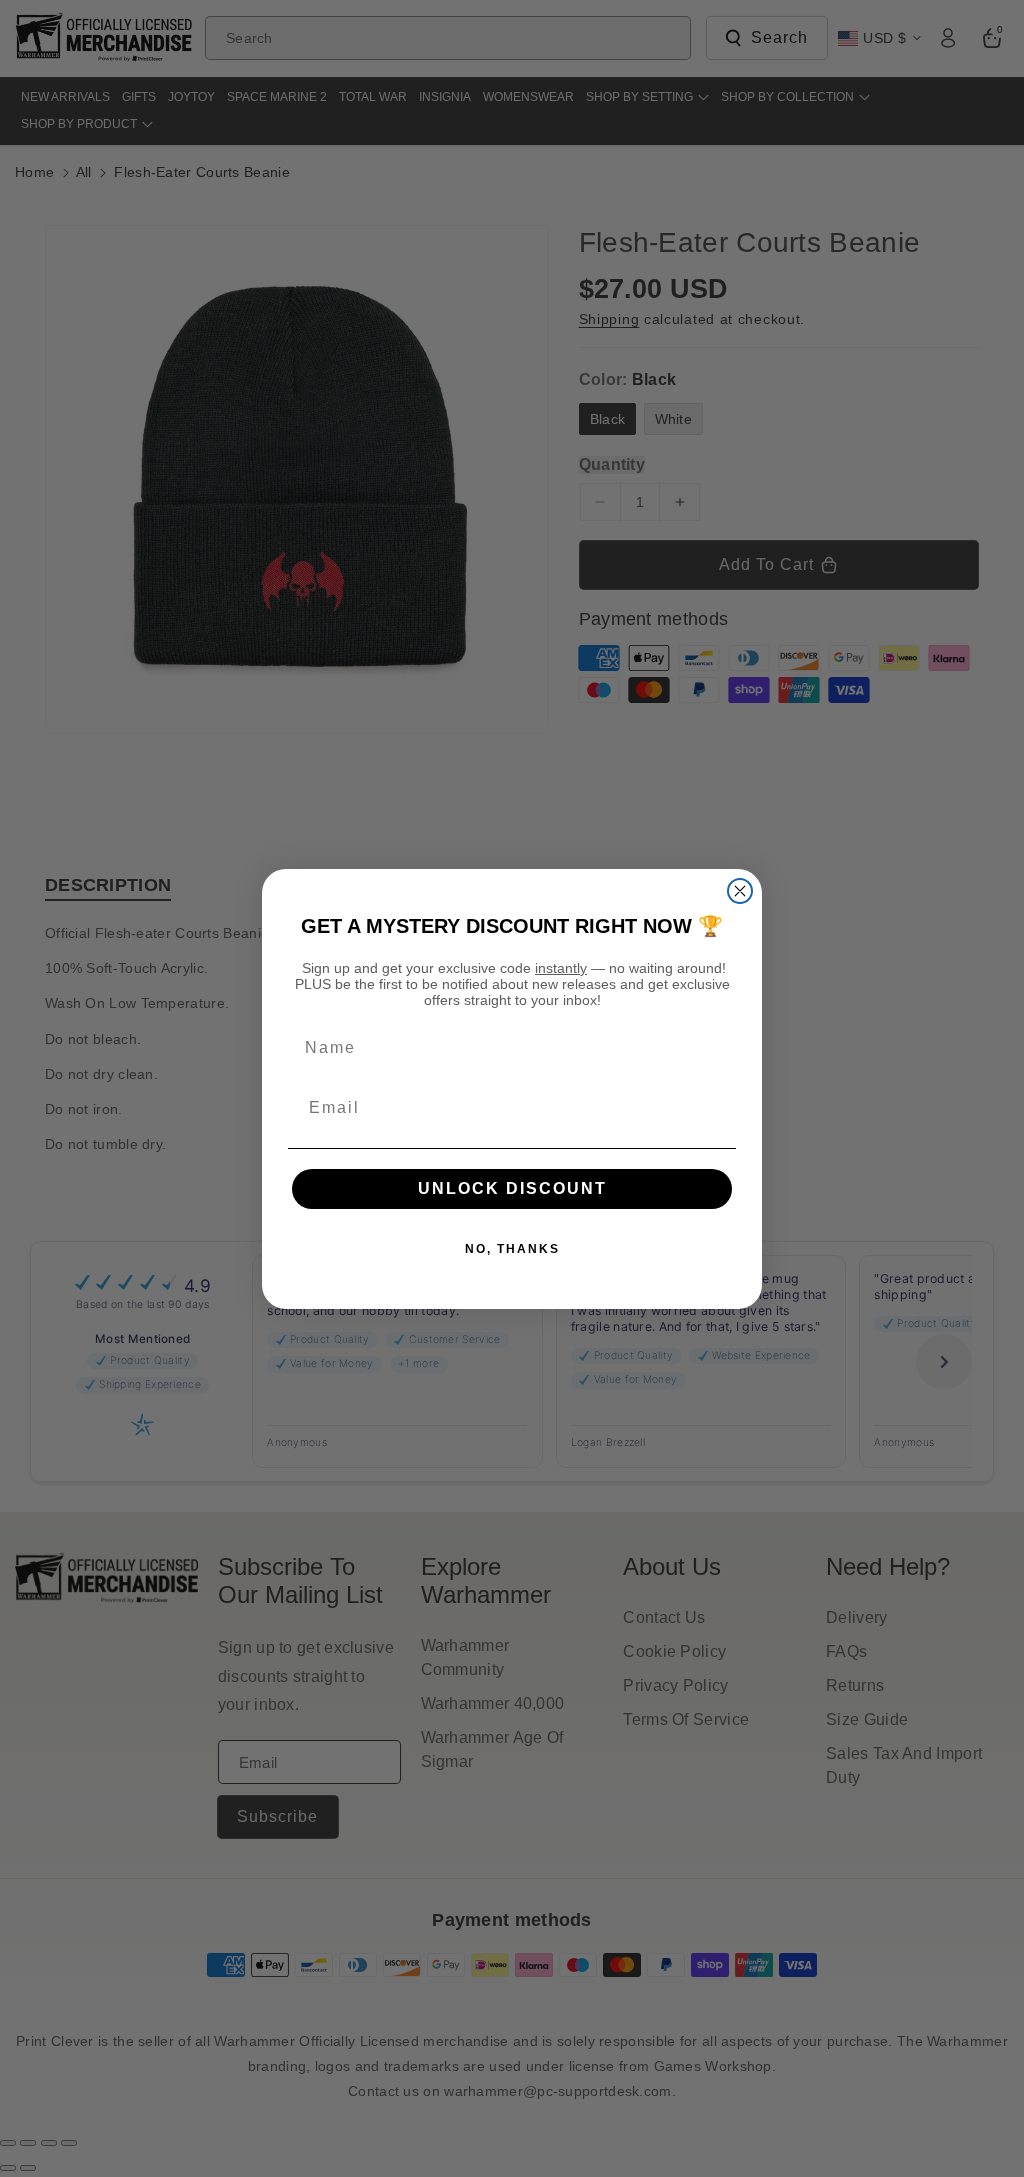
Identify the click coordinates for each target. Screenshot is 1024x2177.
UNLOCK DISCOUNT (512, 1188)
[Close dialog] (740, 891)
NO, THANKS (512, 1249)
